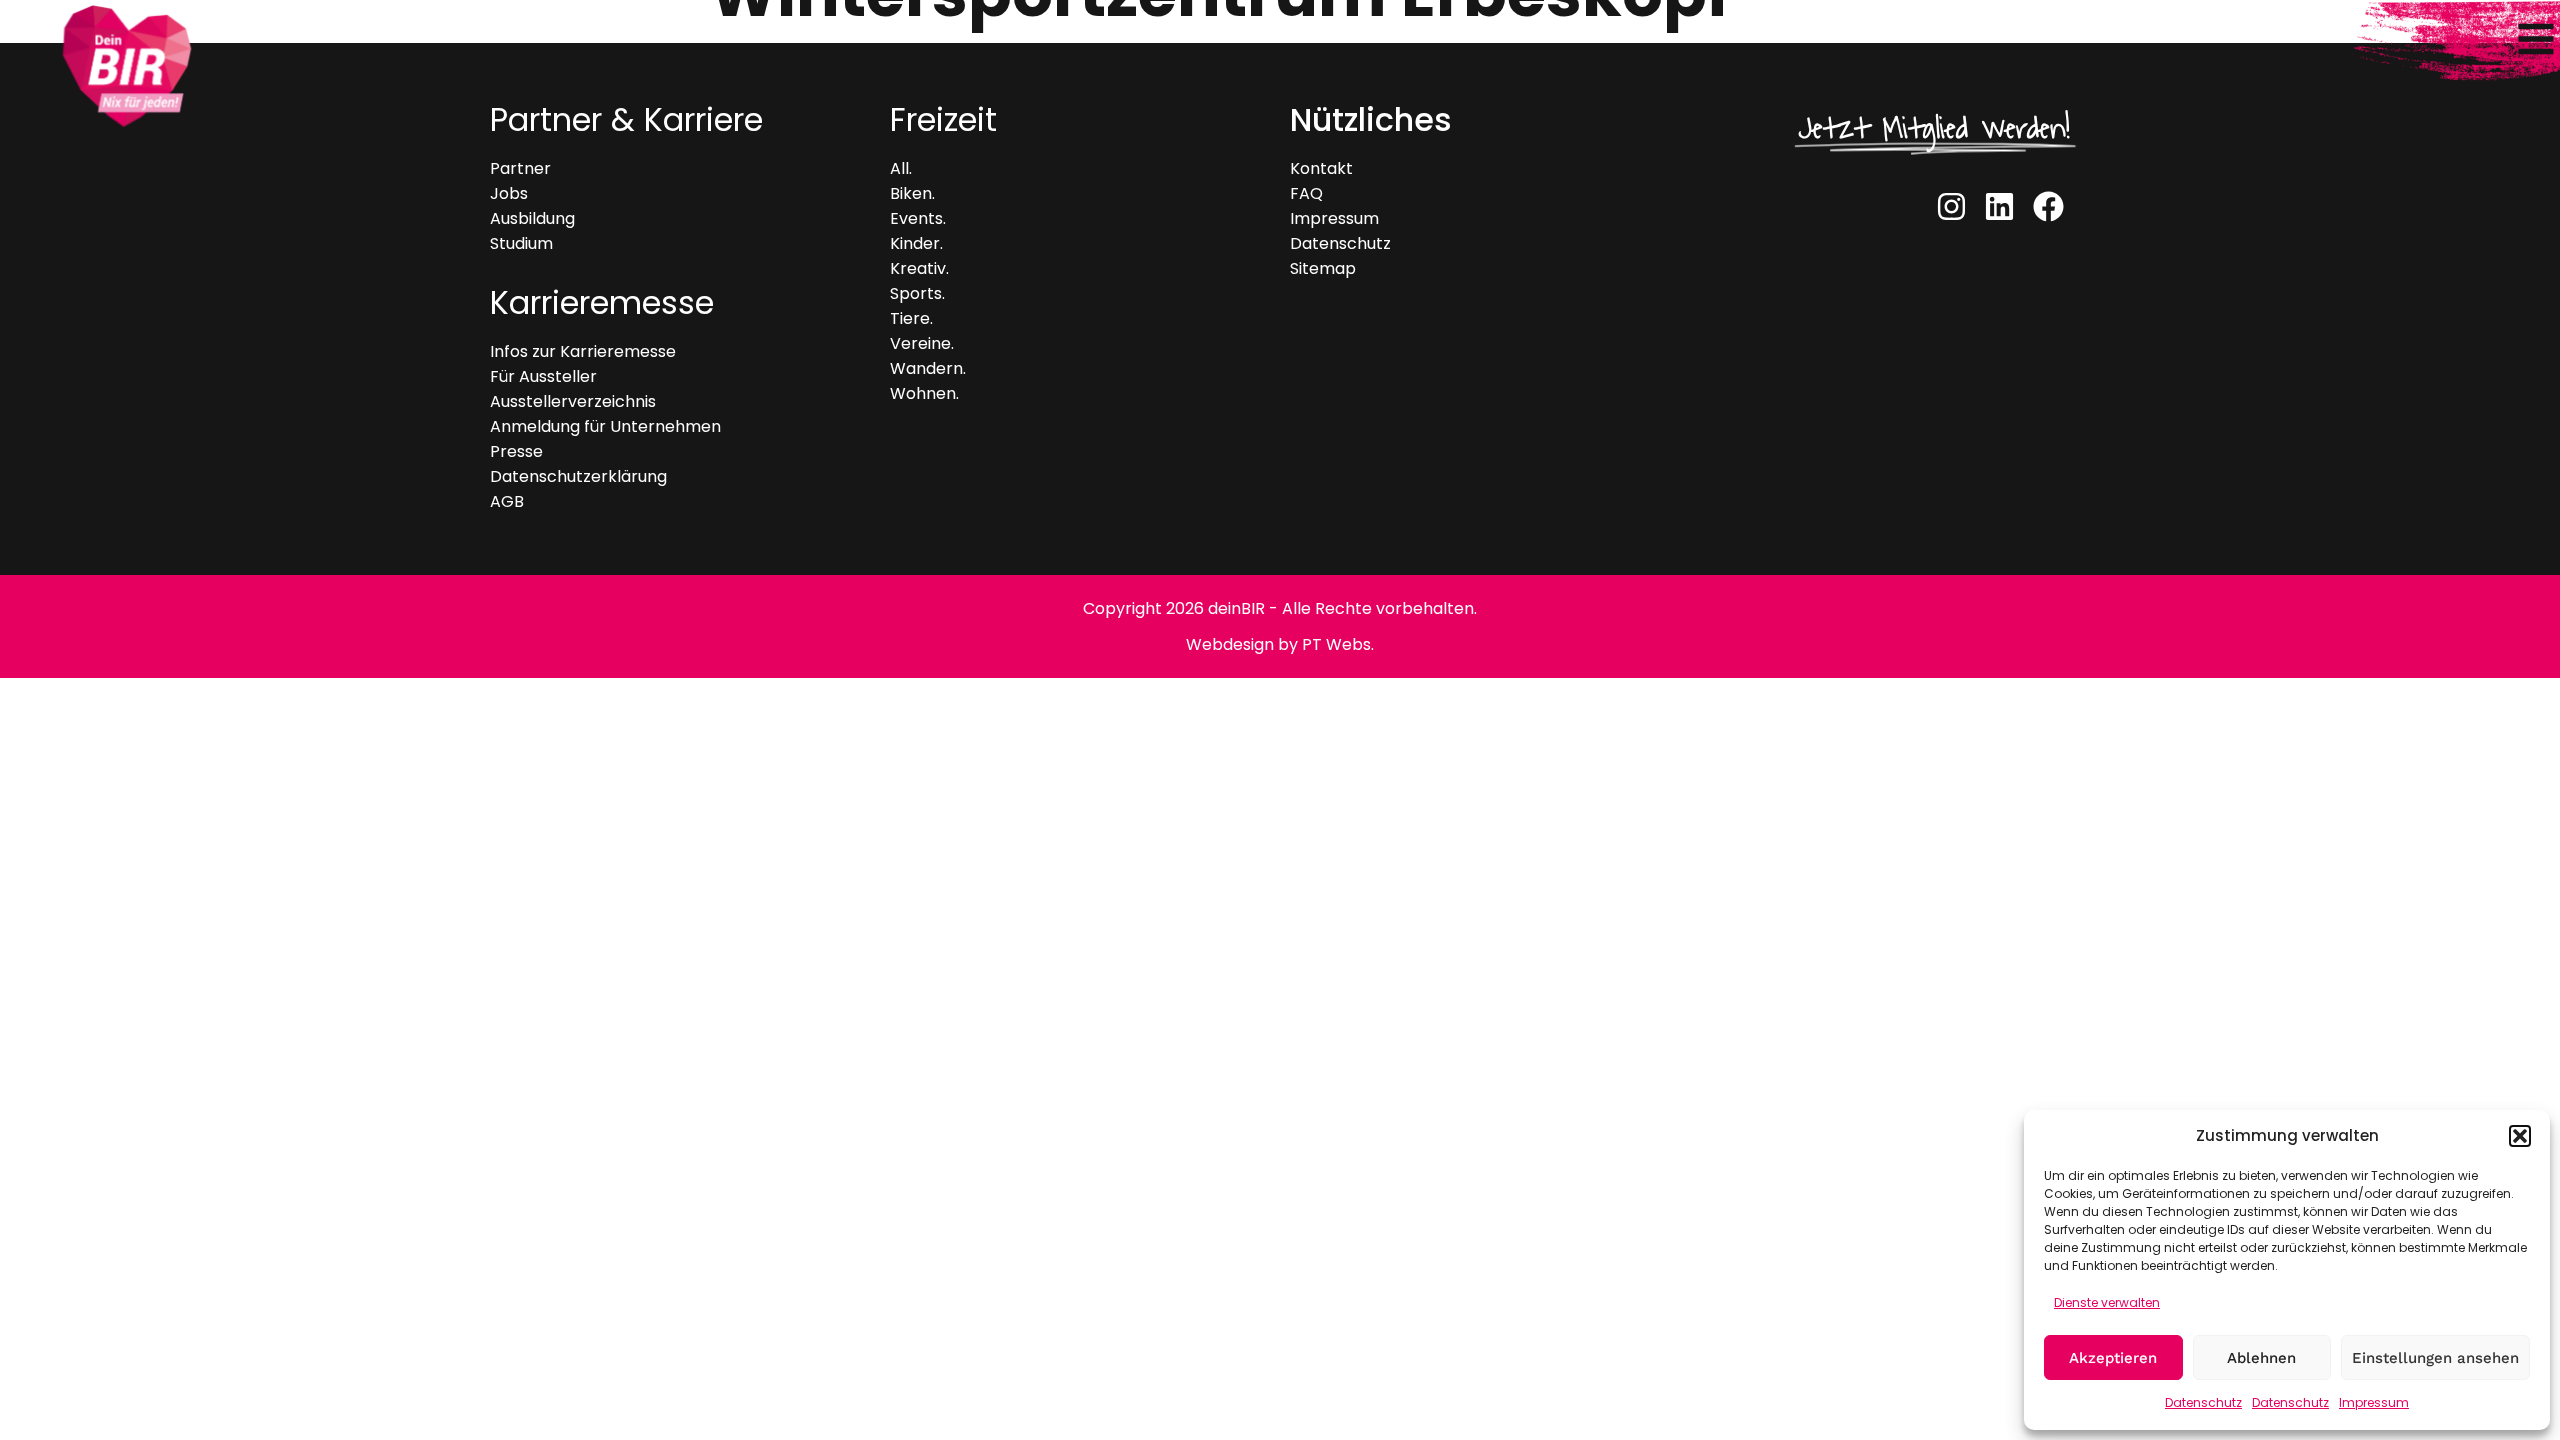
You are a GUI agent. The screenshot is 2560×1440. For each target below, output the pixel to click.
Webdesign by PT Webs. (1280, 644)
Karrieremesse (602, 302)
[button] (2520, 1136)
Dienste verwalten (2107, 1302)
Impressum (2374, 1402)
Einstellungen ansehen (2435, 1358)
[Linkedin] (1999, 206)
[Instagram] (1951, 206)
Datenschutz (2203, 1402)
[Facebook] (2048, 206)
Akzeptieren (2113, 1358)
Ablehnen (2261, 1358)
